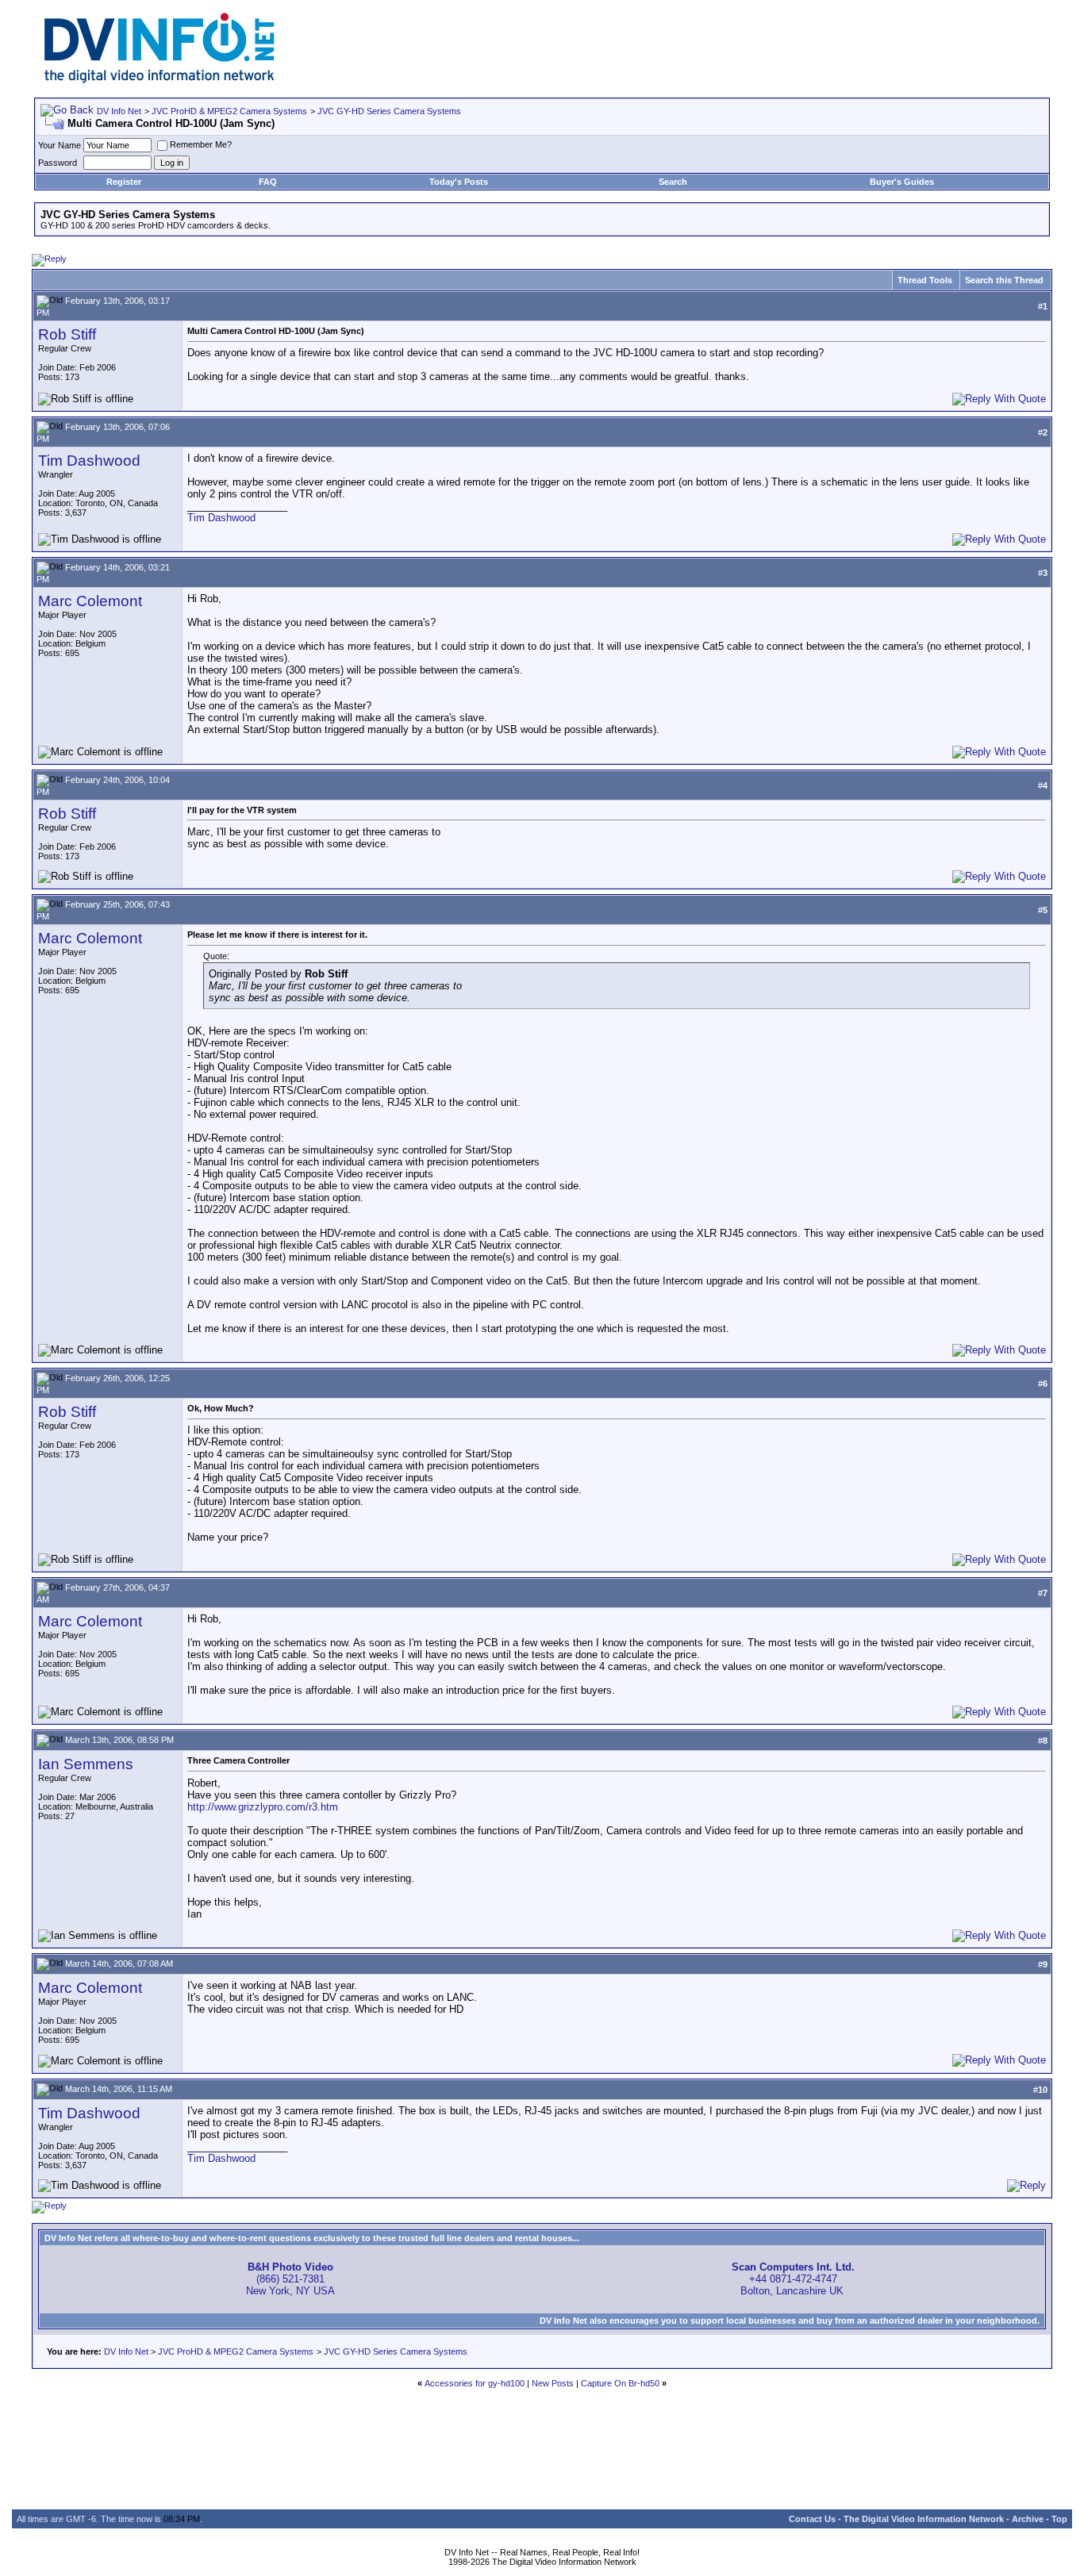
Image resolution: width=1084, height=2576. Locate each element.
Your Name (60, 145)
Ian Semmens (86, 1764)
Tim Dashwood (89, 461)
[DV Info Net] (160, 80)
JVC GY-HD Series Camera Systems (389, 111)
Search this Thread (1004, 280)
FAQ (268, 182)
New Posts (553, 2383)
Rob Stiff (67, 334)
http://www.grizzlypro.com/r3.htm (263, 1807)
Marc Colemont (90, 601)
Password (58, 163)
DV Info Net (119, 111)
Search (673, 182)
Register (124, 182)
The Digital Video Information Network (924, 2519)
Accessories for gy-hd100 (475, 2383)
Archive (1028, 2519)
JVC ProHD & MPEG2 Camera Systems (229, 111)
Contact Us (812, 2519)
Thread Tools (925, 280)
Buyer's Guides (902, 182)
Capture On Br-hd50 (620, 2383)
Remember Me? (201, 144)
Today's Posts (459, 182)
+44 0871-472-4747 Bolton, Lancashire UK (793, 2279)
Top (1059, 2519)
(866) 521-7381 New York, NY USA (290, 2279)
